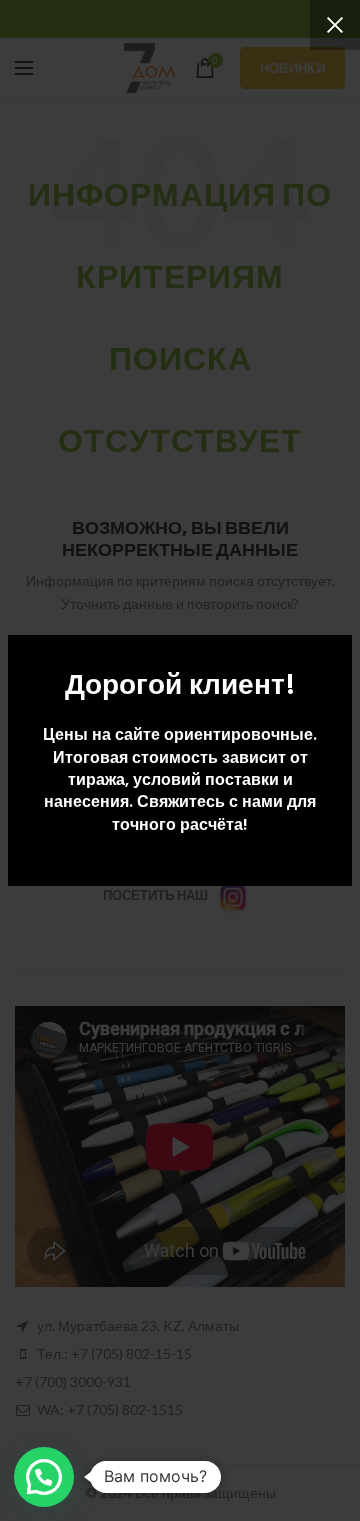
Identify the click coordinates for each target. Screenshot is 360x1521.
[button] (44, 1477)
